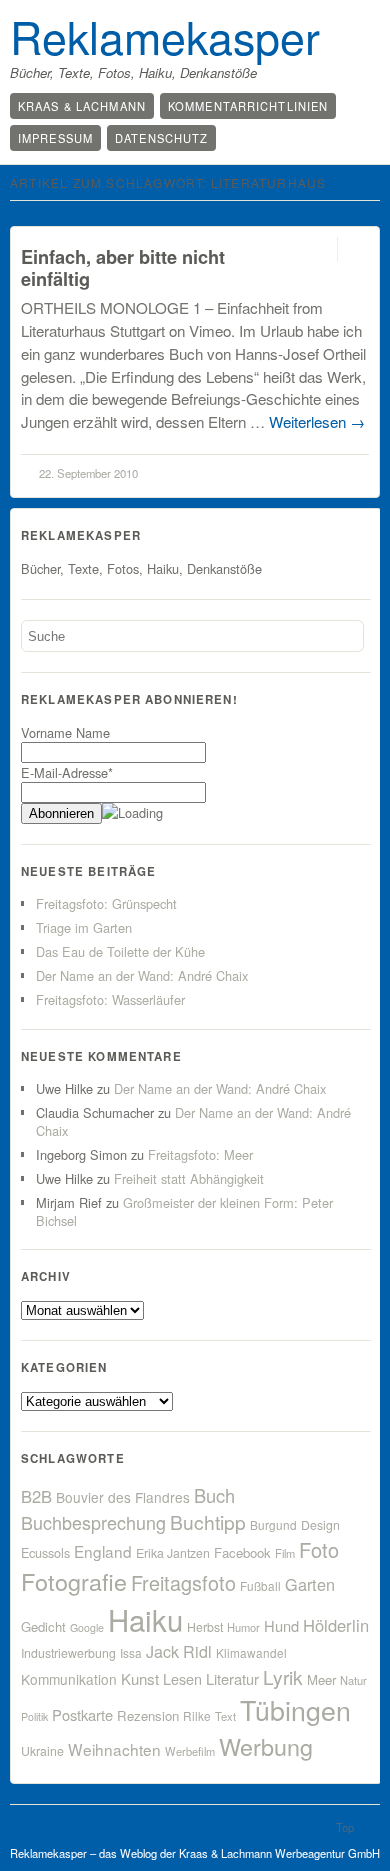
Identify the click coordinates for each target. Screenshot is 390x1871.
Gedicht (43, 1626)
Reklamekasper (165, 36)
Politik (34, 1716)
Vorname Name (65, 732)
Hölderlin (336, 1625)
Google (87, 1627)
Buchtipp (208, 1521)
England (103, 1551)
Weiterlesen (317, 421)
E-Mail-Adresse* (67, 772)
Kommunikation (69, 1679)
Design (320, 1525)
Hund (281, 1625)
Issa (131, 1652)
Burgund (273, 1524)
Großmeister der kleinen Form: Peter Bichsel (184, 1211)
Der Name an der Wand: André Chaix (142, 975)
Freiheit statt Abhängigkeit (189, 1178)
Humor (243, 1627)
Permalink (319, 249)
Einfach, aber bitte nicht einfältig (123, 267)
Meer (321, 1679)
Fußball (260, 1585)
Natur (353, 1680)
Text (225, 1716)
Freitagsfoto (183, 1582)
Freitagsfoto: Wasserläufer (110, 999)
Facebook (242, 1552)
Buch (214, 1495)
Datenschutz (161, 138)
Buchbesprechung (93, 1522)
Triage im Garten (84, 927)
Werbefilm (190, 1751)
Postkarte (82, 1714)
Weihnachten (114, 1749)
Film (285, 1553)
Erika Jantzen (173, 1553)
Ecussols (45, 1552)
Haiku (145, 1619)
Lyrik (283, 1676)
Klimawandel (251, 1652)
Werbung (266, 1746)
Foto (319, 1549)
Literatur (232, 1678)
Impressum (55, 138)
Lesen (182, 1678)
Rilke (197, 1715)
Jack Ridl (179, 1651)
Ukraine (42, 1751)
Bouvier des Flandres (123, 1497)
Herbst (205, 1627)
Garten (310, 1584)
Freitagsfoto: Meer (200, 1154)
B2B (36, 1496)
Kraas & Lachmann (82, 106)
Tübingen (295, 1709)
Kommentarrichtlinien (248, 106)
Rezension (148, 1715)
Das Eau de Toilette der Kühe (120, 951)
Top (345, 1827)
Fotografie (74, 1581)
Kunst (140, 1678)
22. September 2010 (88, 473)
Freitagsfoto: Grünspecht (106, 903)
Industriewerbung (68, 1653)
